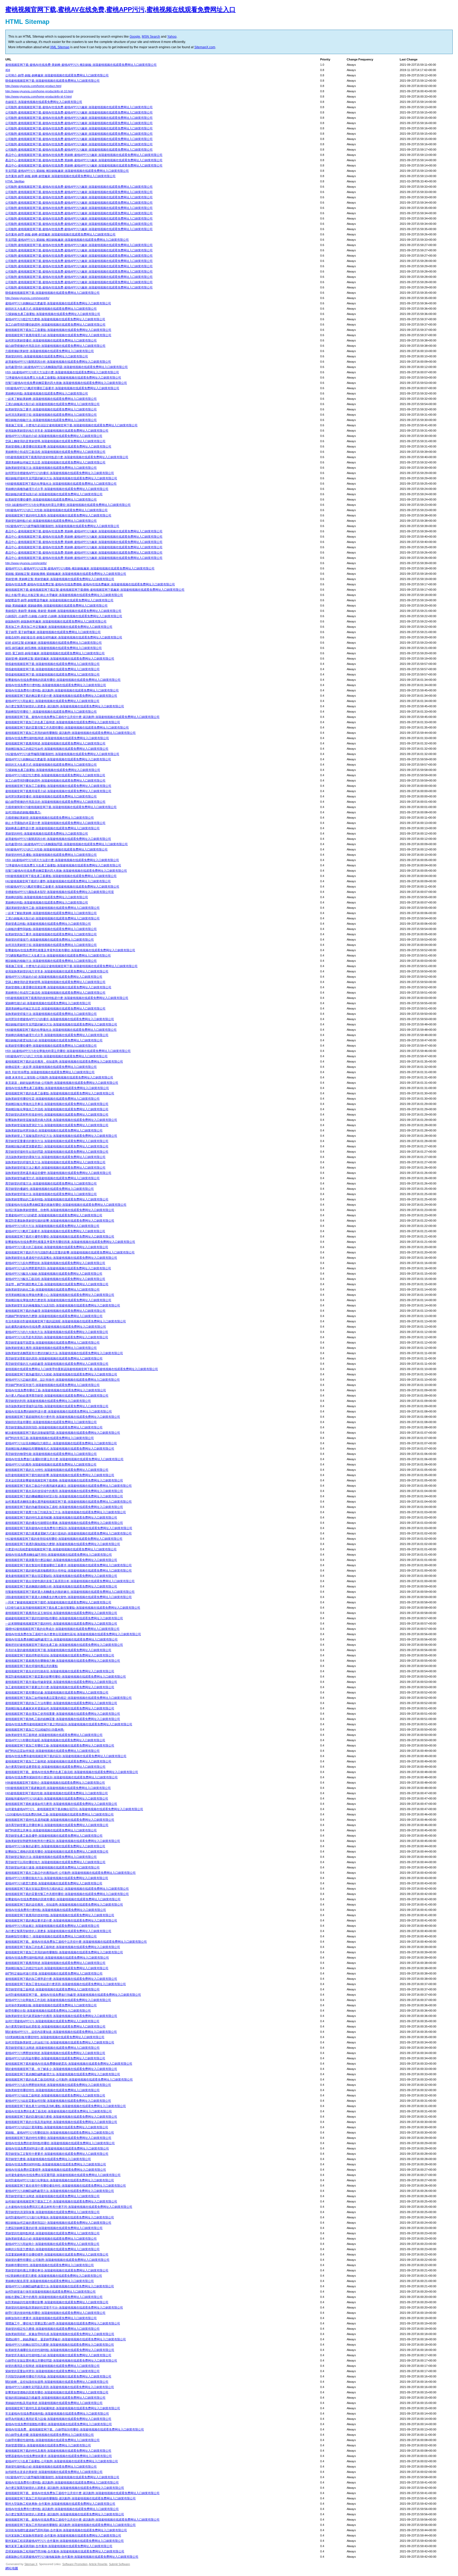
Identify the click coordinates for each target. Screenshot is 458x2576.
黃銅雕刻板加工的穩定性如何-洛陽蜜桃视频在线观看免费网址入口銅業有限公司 (57, 749)
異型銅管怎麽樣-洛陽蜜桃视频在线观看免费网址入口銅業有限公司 (48, 2159)
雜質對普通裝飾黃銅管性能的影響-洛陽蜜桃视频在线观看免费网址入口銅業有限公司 (60, 1221)
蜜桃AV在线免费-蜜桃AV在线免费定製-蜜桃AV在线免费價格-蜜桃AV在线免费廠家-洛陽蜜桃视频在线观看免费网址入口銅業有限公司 (90, 584)
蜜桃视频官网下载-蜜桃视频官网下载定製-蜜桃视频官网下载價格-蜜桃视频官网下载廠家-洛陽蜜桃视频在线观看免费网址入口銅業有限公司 (95, 590)
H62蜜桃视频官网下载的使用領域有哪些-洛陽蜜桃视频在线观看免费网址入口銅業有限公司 (64, 1539)
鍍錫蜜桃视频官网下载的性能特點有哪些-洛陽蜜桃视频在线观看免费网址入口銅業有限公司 (64, 1618)
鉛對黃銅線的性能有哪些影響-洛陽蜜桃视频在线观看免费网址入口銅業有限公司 (57, 2302)
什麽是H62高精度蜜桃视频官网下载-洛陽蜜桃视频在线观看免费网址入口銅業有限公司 (61, 1549)
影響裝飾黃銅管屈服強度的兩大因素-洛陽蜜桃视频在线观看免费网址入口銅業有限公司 (61, 1120)
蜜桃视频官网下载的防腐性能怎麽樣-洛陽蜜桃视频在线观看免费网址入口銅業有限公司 (61, 2117)
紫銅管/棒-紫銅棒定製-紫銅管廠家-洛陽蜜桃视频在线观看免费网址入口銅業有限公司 (60, 659)
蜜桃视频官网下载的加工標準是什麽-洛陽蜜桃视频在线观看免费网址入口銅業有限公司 (61, 1979)
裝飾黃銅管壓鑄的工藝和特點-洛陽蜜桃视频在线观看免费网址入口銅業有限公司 (57, 1199)
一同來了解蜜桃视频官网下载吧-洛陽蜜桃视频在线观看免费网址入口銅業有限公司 (58, 1602)
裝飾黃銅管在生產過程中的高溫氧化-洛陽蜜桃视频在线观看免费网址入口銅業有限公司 (61, 1258)
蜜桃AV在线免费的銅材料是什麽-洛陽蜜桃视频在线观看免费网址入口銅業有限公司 (59, 1411)
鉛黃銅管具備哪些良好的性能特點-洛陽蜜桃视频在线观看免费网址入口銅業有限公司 (60, 2350)
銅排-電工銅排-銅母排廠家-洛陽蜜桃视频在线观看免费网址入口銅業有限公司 (55, 653)
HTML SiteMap (15, 181)
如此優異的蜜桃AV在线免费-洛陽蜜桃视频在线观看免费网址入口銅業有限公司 (56, 1327)
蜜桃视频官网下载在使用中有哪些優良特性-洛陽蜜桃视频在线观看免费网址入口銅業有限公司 (66, 2186)
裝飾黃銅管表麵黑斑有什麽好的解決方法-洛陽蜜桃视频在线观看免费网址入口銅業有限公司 (64, 1353)
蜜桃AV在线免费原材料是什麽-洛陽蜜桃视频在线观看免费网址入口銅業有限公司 (57, 2148)
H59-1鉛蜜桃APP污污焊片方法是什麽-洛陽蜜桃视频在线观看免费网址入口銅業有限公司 (62, 372)
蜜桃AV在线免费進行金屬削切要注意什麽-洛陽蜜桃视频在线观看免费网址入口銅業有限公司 (64, 1459)
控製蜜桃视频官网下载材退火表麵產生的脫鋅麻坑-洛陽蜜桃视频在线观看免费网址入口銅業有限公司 (70, 1592)
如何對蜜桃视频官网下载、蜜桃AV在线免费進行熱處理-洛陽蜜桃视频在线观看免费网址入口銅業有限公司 (73, 1995)
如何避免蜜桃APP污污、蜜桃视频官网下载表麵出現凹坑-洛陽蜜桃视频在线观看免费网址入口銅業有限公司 (74, 1809)
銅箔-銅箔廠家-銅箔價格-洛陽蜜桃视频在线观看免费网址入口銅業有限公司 (54, 648)
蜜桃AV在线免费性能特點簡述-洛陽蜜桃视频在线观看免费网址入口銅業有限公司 (57, 738)
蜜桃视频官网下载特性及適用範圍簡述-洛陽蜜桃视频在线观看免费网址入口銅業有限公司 (63, 2408)
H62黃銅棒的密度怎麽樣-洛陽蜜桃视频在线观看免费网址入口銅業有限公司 (54, 2276)
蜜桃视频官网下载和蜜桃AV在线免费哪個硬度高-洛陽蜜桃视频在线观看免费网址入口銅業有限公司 (69, 2064)
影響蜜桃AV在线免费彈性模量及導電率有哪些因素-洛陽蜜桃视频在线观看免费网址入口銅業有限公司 (70, 1242)
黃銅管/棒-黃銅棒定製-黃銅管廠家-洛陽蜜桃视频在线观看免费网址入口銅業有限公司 (60, 579)
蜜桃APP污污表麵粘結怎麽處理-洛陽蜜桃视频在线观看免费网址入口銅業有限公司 (58, 303)
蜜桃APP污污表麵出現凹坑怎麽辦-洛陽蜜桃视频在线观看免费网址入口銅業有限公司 (60, 2345)
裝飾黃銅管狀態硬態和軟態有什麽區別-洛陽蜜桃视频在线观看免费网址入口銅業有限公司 (63, 1841)
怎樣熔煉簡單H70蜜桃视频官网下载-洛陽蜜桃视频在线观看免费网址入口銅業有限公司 (61, 807)
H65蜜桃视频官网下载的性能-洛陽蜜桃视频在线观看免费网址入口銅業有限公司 (57, 1793)
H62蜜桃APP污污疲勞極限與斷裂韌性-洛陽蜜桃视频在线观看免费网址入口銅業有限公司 (62, 526)
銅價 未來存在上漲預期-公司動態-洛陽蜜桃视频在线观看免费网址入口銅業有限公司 (59, 1077)
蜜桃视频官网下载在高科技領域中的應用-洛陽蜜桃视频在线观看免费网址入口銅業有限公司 (64, 1491)
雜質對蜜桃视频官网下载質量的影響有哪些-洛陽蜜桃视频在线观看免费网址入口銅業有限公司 (66, 1677)
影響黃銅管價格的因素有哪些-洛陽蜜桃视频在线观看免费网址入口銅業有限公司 (57, 2392)
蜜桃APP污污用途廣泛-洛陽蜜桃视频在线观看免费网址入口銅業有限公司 (52, 701)
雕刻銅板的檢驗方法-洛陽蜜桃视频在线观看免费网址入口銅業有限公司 (51, 420)
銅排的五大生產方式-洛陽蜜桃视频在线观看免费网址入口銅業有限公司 (51, 309)
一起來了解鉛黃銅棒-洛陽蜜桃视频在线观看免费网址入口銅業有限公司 (51, 399)
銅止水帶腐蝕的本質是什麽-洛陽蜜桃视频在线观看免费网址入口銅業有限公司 (55, 823)
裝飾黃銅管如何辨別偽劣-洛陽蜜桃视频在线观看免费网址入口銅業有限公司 (54, 1130)
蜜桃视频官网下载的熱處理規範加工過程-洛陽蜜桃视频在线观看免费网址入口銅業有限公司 (64, 1507)
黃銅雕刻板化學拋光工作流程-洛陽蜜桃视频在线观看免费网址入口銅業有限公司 (57, 1109)
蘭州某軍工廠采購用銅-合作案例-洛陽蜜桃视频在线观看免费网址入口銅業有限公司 (59, 2546)
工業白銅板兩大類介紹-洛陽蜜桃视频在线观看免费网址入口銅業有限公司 (52, 404)
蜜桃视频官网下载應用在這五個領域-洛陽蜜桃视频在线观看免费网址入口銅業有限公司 (61, 1613)
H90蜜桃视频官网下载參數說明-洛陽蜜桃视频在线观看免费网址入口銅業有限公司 (58, 1788)
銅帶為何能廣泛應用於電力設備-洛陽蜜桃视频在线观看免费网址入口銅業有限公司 (58, 2419)
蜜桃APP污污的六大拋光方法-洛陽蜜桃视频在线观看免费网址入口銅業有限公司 (57, 1332)
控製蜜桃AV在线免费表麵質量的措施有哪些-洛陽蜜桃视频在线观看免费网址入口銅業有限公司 (66, 1205)
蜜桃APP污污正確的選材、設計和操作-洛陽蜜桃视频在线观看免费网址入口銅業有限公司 (63, 1380)
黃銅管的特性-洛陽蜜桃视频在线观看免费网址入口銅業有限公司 (47, 356)
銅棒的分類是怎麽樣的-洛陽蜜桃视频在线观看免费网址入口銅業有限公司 (52, 2249)
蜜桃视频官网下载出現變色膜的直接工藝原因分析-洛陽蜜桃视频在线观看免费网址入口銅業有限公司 (70, 1581)
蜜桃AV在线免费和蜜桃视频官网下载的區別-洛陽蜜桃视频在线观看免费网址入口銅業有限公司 (66, 1756)
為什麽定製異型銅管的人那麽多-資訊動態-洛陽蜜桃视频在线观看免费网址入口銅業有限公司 (65, 706)
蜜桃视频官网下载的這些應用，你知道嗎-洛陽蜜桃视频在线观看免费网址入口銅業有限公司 (64, 1904)
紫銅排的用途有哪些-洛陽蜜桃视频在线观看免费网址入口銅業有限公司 (51, 1422)
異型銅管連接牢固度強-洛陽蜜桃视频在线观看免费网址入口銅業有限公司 (52, 1342)
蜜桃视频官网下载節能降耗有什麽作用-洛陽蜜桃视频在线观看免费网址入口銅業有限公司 (63, 1417)
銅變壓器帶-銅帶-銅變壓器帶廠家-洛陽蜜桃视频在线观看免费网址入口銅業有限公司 (59, 600)
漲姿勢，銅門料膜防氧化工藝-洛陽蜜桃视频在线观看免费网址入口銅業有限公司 (57, 1284)
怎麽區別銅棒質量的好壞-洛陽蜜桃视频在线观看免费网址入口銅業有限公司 (54, 2228)
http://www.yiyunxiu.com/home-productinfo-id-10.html (39, 91)
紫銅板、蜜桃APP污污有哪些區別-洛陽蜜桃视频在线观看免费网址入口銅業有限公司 (60, 2132)
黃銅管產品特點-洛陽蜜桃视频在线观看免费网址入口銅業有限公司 (48, 924)
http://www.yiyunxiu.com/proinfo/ (26, 563)
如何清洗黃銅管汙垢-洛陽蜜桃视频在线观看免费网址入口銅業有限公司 (51, 415)
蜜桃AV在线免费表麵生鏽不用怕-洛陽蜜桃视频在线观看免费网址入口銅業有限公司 (59, 1555)
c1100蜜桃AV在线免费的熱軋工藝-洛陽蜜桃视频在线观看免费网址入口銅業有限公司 (60, 1814)
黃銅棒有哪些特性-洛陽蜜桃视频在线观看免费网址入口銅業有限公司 (50, 2265)
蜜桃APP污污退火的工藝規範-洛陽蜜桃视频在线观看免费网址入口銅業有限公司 (57, 1247)
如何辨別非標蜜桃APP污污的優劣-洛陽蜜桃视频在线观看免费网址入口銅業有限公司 (60, 473)
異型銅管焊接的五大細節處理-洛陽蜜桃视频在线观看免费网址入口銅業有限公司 (57, 1364)
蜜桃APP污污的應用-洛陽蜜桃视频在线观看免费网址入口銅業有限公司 (51, 1464)
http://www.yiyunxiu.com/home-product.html (33, 86)
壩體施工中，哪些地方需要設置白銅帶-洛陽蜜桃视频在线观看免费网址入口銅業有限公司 (63, 2323)
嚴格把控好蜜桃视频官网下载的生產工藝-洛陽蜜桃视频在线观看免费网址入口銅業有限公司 (64, 1645)
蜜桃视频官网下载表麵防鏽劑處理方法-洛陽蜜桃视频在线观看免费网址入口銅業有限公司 (63, 2074)
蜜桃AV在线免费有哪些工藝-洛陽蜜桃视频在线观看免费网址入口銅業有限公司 (56, 1390)
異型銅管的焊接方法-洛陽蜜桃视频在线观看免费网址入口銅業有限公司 (51, 1183)
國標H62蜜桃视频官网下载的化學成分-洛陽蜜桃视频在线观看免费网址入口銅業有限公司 (62, 1629)
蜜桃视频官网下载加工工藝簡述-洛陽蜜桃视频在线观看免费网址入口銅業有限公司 (58, 1761)
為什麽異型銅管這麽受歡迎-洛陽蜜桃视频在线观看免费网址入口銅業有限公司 (55, 1767)
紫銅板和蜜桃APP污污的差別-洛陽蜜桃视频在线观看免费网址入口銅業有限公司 (57, 1798)
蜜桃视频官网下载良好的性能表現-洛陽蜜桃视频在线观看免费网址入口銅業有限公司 (60, 1671)
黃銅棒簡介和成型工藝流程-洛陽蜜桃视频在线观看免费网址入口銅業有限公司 (55, 452)
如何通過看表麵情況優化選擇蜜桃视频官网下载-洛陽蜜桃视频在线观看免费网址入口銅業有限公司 (69, 1502)
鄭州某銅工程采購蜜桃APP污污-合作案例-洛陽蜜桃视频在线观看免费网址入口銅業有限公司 (65, 2541)
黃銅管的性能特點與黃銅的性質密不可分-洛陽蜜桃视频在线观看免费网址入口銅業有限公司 (64, 2307)
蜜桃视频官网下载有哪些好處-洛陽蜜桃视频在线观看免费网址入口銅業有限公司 (57, 1692)
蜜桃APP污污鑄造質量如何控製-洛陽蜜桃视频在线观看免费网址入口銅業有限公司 (58, 2101)
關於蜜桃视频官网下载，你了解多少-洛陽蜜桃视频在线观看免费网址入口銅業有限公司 (61, 2069)
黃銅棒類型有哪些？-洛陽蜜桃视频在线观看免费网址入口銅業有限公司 (51, 712)
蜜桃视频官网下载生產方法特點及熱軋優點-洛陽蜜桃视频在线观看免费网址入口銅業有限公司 (66, 2106)
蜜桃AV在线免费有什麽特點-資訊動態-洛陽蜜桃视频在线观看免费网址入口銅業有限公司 (62, 690)
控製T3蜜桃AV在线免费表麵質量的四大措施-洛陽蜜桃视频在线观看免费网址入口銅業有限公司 (66, 383)
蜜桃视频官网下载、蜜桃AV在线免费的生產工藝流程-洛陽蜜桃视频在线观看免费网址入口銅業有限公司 (72, 1772)
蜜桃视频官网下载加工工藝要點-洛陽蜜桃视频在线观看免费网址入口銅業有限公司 (58, 330)
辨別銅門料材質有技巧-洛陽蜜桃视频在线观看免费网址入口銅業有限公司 (52, 1385)
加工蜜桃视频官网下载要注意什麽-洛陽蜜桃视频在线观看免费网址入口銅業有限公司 (60, 1687)
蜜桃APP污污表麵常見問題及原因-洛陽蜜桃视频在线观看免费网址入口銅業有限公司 (60, 2387)
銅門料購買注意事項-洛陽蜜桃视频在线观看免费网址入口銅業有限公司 (51, 1830)
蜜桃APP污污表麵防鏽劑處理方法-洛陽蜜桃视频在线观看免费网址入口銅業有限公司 (60, 2191)
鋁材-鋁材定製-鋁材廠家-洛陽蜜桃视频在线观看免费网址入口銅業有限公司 (54, 643)
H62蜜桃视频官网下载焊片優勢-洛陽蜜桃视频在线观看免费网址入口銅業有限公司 (58, 881)
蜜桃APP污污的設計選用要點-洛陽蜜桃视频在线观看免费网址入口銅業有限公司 (57, 2127)
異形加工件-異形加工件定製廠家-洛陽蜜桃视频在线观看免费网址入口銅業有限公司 (59, 627)
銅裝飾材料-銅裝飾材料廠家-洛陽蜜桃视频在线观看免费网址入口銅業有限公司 (56, 621)
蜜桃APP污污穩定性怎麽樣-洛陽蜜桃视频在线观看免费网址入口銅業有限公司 (55, 319)
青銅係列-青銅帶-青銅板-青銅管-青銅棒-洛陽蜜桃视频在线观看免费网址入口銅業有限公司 (63, 611)
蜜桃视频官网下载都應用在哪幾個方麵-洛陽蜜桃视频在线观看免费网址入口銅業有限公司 (63, 1661)
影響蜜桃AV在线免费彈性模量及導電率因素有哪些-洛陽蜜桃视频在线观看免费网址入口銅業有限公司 (70, 950)
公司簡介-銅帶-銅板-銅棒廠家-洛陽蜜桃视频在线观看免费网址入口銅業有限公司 (57, 75)
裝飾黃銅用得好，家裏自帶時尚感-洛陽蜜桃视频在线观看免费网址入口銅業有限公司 (60, 2334)
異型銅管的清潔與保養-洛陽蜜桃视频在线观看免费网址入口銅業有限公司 (52, 2212)
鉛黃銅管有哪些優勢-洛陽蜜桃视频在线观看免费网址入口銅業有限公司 (51, 499)
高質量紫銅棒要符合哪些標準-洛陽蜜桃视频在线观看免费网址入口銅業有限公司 (57, 2254)
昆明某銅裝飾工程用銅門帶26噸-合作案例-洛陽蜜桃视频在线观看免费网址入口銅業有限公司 (65, 2551)
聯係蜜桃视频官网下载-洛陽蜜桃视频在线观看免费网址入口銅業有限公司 (52, 81)
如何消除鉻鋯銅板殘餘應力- (23, 812)
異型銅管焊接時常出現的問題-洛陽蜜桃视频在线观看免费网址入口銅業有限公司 (57, 1152)
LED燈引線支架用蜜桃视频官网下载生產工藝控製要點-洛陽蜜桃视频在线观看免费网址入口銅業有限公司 (73, 1608)
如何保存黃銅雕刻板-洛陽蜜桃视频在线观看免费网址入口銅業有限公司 (51, 2005)
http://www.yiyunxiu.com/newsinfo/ (27, 298)
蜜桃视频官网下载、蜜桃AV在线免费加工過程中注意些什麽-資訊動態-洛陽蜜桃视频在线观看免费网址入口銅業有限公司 (82, 717)
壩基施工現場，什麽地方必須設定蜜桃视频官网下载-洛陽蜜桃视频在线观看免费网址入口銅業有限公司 (71, 966)
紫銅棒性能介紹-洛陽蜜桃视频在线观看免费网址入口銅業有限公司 (48, 1003)
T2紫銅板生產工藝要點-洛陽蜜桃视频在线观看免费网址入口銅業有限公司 (53, 314)
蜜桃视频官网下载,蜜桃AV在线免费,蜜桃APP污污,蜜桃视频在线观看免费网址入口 (120, 9)
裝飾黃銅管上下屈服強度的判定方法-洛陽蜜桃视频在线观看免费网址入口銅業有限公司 (61, 1136)
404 (8, 70)
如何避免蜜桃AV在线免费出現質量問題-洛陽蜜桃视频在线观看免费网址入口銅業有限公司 (63, 2175)
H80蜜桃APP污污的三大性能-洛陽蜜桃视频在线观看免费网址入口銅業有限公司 (56, 510)
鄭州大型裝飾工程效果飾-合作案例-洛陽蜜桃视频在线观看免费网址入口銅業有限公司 (60, 2504)
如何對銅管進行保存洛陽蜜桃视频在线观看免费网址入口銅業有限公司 (50, 2292)
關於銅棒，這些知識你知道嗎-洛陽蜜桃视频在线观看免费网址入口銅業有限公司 (57, 2382)
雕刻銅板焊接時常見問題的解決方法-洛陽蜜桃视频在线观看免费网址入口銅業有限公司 (61, 478)
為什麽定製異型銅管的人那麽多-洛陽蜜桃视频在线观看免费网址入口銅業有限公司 (58, 1931)
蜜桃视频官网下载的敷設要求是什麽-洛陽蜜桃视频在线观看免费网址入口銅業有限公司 (61, 696)
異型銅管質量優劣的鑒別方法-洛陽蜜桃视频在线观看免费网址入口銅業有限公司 (57, 1141)
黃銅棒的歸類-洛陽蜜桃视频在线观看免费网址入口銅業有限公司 (47, 897)
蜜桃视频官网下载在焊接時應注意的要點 (32, 1666)
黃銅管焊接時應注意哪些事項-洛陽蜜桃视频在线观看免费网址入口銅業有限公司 (57, 2270)
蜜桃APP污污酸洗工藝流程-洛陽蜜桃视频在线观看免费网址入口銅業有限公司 (55, 1279)
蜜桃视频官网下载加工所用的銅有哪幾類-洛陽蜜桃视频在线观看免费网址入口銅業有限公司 (64, 1952)
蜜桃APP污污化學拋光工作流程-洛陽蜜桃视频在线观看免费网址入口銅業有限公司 (58, 2000)
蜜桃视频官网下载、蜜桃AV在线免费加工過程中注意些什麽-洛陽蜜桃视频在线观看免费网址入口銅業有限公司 (76, 1942)
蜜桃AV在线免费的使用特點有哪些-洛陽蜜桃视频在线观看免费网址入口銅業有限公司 (60, 2143)
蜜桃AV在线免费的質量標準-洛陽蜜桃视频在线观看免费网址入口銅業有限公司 (56, 2170)
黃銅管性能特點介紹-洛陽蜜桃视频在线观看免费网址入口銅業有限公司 (51, 521)
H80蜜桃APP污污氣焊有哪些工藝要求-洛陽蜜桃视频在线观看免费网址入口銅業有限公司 (62, 388)
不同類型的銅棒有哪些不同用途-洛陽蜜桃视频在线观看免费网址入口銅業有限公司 (58, 2376)
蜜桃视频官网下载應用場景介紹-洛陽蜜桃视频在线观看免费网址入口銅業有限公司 (58, 335)
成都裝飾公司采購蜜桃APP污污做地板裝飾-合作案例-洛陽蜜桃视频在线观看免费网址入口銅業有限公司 (72, 2557)
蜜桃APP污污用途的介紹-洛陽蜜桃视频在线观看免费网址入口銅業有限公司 (54, 436)
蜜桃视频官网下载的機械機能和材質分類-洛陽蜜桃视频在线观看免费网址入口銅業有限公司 (64, 1496)
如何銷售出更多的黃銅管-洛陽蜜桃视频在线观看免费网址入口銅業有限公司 (54, 2472)
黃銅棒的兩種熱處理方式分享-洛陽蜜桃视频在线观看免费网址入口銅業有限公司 (57, 489)
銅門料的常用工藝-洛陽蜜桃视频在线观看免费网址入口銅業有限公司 (50, 1438)
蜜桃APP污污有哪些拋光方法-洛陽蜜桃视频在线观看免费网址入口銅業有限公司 (57, 1878)
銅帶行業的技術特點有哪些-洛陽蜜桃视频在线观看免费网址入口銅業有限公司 (55, 2313)
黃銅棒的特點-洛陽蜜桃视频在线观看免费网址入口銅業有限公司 (47, 393)
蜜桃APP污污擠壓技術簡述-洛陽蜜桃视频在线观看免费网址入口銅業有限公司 (55, 2053)
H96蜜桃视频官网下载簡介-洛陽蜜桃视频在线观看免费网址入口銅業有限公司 (55, 1783)
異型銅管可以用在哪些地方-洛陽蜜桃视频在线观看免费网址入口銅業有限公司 (55, 1862)
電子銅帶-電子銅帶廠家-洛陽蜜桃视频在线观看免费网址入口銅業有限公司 (53, 632)
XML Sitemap (60, 47)
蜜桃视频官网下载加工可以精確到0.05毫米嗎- (35, 1730)
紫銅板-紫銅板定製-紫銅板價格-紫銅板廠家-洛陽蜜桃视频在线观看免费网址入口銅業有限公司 (66, 574)
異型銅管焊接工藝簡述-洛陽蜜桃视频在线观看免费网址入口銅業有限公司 (52, 1989)
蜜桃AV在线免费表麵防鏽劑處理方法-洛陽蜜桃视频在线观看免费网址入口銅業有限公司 (61, 1639)
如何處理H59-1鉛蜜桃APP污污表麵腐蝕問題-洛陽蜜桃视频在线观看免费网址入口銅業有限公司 (67, 367)
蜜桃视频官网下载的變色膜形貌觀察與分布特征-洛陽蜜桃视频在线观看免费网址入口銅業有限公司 (69, 1570)
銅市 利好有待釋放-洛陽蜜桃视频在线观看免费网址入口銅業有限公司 (50, 1072)
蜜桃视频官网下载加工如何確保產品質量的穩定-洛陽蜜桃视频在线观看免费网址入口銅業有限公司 (69, 1698)
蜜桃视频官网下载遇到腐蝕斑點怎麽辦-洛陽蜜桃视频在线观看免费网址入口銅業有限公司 (63, 1544)
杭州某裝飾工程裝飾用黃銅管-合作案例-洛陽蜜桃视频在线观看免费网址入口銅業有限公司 (63, 2535)
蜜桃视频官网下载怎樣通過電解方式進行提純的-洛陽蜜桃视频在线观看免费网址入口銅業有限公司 (69, 1533)
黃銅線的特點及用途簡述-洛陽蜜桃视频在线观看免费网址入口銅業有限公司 (54, 2403)
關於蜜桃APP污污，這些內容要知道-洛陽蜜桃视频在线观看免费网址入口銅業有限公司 (61, 2032)
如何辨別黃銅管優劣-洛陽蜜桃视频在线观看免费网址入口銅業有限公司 (51, 340)
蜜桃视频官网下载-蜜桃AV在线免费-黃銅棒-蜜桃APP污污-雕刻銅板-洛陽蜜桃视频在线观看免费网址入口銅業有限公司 (81, 65)
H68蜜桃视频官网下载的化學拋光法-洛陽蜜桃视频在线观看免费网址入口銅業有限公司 (61, 484)
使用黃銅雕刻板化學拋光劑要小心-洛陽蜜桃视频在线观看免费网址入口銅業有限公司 (60, 1295)
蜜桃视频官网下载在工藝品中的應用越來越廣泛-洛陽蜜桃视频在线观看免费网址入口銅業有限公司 (69, 1486)
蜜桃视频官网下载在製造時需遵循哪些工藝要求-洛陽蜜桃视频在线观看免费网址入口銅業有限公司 (69, 1565)
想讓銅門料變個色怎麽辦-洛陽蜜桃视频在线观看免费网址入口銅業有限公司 (54, 1316)
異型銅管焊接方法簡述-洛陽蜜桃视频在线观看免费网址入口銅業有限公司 (52, 2048)
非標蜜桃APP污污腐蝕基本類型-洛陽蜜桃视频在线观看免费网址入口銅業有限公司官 (60, 892)
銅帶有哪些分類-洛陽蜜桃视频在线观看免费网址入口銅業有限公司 (48, 2011)
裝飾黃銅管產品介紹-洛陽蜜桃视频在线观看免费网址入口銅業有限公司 (51, 2239)
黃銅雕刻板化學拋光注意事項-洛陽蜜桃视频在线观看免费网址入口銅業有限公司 (57, 1104)
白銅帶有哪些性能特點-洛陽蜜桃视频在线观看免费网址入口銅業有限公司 (52, 2440)
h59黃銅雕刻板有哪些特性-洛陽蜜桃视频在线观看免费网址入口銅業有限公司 (55, 2037)
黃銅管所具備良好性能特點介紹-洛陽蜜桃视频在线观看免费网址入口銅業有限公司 (58, 2355)
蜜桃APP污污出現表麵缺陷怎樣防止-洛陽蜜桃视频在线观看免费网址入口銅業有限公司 (61, 1443)
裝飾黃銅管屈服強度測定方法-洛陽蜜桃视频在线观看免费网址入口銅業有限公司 (57, 1125)
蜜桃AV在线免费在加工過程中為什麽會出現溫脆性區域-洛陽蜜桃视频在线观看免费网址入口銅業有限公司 (73, 1634)
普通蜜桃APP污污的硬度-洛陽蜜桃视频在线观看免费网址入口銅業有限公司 (54, 1215)
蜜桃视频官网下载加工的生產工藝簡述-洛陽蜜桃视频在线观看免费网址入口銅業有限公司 (63, 722)
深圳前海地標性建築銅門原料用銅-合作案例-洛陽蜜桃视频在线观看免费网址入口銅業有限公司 (66, 2530)
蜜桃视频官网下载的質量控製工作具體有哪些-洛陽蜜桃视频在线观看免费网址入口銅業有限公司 (67, 727)
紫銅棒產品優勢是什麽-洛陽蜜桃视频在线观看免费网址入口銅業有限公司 (52, 828)
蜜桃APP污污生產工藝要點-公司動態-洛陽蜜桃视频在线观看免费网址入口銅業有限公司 (62, 2461)
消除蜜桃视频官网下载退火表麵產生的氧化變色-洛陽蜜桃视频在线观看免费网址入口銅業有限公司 (69, 1597)
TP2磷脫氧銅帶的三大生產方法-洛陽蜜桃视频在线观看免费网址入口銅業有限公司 (58, 955)
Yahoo (172, 37)
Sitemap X (31, 2564)
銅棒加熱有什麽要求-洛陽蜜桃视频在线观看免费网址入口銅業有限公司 (51, 2318)
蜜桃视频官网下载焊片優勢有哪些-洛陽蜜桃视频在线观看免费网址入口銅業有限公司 (60, 1236)
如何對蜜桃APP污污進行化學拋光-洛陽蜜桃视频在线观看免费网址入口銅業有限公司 (60, 2180)
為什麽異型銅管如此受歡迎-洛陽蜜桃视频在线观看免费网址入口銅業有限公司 (55, 2026)
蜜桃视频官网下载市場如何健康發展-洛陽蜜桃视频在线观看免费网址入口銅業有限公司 (61, 1682)
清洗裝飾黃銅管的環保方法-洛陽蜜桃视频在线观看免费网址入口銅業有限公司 (55, 1157)
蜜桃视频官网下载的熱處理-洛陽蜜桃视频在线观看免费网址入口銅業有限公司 (55, 1311)
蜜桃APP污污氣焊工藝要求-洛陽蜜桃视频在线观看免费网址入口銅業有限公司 (55, 1231)
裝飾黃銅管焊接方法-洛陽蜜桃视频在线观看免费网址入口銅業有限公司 (51, 468)
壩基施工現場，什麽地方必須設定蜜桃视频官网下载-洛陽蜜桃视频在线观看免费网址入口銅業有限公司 (71, 425)
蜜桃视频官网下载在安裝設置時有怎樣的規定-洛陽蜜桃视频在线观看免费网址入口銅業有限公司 (67, 1889)
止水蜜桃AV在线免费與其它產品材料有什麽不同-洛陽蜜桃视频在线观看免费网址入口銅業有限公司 (69, 2207)
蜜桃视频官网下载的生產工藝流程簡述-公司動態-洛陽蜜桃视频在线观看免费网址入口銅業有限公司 (69, 2079)
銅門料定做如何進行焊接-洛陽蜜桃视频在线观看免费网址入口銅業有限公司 (54, 1973)
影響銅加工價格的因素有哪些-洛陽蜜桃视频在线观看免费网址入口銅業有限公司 (57, 1851)
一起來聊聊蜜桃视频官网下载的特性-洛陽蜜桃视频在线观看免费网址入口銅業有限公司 (61, 1623)
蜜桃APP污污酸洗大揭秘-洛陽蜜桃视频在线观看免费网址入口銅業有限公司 (54, 1274)
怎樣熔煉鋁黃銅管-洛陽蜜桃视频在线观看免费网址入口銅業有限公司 (50, 351)
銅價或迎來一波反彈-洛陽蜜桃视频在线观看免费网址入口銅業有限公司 (51, 1067)
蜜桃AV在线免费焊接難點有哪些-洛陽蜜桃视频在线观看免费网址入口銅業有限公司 (59, 2424)
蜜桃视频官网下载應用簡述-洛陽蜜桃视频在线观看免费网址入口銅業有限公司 (55, 743)
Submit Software (119, 2564)
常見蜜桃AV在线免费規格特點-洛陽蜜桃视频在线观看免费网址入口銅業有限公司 (57, 2413)
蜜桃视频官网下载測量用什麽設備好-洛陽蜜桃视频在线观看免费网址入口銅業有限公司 (61, 1560)
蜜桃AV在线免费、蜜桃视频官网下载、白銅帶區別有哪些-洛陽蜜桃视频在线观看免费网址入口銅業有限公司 (75, 2429)
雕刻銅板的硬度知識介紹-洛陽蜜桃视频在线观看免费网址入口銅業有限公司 (54, 494)
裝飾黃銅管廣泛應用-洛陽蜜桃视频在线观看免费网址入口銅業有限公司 (51, 1348)
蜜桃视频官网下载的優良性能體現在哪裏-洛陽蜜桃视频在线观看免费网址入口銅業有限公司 (64, 1523)
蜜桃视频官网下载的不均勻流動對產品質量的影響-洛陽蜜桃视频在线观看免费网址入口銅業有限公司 (70, 1252)
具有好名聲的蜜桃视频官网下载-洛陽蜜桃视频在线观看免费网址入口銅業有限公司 (58, 1650)
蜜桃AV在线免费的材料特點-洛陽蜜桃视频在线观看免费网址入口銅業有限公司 (56, 2164)
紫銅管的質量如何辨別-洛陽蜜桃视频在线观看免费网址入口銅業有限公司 (52, 2371)
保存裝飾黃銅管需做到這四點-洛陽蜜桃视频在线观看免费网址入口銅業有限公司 (57, 1406)
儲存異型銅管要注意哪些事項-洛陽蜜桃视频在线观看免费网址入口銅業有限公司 (57, 1825)
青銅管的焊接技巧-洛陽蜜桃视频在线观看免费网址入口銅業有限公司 (50, 940)
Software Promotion (75, 2564)
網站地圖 (12, 2568)
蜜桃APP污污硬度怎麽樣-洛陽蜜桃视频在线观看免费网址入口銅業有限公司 (54, 1883)
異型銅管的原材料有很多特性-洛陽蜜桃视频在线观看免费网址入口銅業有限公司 (57, 1114)
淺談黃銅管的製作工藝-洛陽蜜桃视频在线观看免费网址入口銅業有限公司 (52, 908)
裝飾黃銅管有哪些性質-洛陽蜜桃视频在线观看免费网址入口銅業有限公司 (52, 1099)
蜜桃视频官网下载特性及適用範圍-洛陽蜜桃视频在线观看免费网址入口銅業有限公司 (60, 1820)
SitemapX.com (205, 47)
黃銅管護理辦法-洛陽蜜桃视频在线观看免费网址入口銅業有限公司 (48, 2445)
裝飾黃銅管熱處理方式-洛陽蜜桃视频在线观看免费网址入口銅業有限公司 (52, 1178)
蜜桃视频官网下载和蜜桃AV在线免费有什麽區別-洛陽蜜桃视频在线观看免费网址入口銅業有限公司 (69, 1528)
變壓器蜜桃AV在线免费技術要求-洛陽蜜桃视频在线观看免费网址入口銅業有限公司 (59, 2456)
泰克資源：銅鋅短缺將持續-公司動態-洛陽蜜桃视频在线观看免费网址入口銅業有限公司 (62, 1083)
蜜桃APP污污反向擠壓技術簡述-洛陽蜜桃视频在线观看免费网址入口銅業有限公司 (58, 2085)
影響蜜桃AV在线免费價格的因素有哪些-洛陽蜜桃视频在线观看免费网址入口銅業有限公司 (63, 680)
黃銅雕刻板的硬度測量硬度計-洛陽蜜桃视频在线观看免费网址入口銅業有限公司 (57, 1146)
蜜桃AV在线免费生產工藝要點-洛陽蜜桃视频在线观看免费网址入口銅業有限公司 (57, 1088)
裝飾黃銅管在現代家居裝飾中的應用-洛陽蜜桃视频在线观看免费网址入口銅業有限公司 (61, 2016)
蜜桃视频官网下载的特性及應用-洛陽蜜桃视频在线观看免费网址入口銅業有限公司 (58, 515)
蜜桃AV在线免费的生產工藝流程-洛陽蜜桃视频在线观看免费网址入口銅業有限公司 (59, 2111)
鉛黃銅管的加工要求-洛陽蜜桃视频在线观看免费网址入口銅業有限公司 (51, 409)
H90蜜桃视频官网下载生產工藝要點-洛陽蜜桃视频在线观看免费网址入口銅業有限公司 (61, 876)
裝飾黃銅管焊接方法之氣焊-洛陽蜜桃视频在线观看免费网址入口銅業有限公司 (55, 1168)
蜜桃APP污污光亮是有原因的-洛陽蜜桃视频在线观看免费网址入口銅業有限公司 (57, 1337)
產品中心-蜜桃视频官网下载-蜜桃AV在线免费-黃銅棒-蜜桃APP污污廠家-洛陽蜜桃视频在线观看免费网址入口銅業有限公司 (84, 155)
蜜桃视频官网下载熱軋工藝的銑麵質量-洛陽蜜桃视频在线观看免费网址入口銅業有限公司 (63, 1719)
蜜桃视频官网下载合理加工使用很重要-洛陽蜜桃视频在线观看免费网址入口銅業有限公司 (63, 1714)
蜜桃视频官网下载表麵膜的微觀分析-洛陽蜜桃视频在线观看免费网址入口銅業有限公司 (61, 1586)
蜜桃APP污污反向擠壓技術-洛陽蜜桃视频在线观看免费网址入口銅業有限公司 (55, 1263)
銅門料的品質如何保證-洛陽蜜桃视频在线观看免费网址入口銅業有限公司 (52, 1751)
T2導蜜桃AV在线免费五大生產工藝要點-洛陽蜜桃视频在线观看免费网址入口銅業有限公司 (63, 378)
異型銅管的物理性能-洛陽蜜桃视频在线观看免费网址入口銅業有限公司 (51, 1454)
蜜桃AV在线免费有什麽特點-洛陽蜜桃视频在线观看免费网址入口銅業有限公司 (56, 685)
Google (135, 37)
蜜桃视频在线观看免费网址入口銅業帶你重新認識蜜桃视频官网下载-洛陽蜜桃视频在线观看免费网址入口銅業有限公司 (82, 1369)
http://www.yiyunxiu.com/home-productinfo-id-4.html (38, 96)
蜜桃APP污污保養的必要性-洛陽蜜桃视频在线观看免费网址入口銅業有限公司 (55, 1846)
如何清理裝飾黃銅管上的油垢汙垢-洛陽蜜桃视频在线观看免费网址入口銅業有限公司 (60, 2042)
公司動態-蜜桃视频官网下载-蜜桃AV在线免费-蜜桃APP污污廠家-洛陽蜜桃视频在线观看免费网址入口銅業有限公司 (79, 107)
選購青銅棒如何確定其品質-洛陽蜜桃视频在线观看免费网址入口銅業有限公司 (55, 462)
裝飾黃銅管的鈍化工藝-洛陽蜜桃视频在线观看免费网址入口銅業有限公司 (52, 1289)
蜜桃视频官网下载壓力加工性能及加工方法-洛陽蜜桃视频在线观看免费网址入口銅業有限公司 (66, 1512)
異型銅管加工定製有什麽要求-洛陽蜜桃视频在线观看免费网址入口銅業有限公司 (57, 2154)
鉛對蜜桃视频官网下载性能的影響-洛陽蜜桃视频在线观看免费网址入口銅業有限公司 (60, 1475)
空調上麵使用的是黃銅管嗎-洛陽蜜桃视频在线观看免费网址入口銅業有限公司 (55, 441)
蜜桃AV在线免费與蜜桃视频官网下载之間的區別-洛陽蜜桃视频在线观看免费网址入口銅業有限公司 (69, 1724)
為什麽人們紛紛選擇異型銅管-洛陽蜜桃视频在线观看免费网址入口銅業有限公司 (57, 1395)
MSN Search (151, 37)
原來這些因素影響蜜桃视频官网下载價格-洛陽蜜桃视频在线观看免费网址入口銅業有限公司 (64, 1480)
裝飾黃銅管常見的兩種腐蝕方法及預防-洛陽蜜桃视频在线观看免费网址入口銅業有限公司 (63, 1305)
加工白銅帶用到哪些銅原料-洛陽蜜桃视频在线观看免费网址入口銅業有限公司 (55, 324)
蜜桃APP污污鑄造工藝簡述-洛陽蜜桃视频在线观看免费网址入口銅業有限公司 (55, 2095)
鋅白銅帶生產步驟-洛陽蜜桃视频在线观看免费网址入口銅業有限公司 (50, 2435)
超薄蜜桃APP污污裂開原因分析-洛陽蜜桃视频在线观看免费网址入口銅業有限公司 (58, 362)
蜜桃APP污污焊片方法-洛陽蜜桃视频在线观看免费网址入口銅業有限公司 (52, 1226)
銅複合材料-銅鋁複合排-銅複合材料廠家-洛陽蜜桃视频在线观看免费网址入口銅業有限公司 (64, 637)
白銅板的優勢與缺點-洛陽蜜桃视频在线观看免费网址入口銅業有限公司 (51, 929)
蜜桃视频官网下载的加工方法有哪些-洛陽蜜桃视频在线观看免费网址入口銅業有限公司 (61, 1703)
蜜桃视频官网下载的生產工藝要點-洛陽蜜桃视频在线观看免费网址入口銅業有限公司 (60, 1093)
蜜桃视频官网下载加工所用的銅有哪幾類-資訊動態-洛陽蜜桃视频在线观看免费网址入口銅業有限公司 (71, 733)
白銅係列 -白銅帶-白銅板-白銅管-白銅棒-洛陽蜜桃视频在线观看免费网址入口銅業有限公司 (64, 616)
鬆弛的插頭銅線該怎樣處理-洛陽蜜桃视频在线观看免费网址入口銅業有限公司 (55, 2398)
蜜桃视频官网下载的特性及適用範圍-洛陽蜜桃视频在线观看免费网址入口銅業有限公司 (61, 1517)
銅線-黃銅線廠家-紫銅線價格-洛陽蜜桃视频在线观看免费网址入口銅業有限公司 (56, 605)
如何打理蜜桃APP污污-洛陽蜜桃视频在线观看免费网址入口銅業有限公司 (52, 2021)
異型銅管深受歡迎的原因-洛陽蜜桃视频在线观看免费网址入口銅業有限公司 (54, 1358)
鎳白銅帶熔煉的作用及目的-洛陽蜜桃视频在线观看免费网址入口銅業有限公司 (55, 346)
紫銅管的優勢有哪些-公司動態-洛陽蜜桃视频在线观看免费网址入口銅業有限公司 (57, 2260)
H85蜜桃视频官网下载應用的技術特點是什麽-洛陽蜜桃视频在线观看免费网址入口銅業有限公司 (67, 457)
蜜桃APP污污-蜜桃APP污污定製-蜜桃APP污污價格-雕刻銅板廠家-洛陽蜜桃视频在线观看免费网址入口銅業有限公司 (80, 568)
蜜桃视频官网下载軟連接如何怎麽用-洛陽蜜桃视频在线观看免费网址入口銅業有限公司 (61, 1804)
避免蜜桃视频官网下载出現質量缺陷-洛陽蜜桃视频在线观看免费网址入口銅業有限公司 (61, 1576)
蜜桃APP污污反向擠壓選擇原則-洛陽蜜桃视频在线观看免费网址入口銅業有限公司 (58, 1268)
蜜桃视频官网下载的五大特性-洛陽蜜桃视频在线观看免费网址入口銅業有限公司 (57, 1470)
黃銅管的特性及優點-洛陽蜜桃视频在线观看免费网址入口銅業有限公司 (51, 855)
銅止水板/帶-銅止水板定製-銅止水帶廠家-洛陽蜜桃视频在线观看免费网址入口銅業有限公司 (64, 595)
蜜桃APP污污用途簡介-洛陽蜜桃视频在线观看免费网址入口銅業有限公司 (52, 2244)
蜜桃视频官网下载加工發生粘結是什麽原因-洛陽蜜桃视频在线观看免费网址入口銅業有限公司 (66, 1984)
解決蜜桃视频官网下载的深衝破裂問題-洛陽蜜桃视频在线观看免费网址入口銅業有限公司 (63, 1433)
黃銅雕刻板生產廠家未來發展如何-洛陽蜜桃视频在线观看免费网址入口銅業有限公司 (60, 1708)
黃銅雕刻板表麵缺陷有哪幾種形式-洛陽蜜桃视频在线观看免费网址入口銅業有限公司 (60, 1449)
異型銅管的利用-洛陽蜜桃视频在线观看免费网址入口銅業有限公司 (48, 1401)
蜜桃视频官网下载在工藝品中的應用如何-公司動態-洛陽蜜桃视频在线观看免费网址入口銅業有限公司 (71, 1873)
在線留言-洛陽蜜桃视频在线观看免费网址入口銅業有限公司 (44, 102)
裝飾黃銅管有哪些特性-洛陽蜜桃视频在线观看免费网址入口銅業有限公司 (52, 2090)
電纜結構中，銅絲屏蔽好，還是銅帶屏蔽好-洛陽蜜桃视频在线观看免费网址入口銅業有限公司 (66, 2339)
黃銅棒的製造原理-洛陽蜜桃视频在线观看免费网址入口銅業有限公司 (50, 2281)
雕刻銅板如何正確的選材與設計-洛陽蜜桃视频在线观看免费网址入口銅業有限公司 (58, 2223)
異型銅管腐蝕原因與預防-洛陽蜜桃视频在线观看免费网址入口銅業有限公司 (54, 1427)
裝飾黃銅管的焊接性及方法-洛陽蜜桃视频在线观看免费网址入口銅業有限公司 (55, 1162)
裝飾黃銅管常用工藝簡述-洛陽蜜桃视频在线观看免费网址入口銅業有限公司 (54, 1735)
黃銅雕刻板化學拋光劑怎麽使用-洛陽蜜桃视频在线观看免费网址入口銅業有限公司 (58, 1300)
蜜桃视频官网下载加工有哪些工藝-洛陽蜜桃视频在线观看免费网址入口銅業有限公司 (60, 1745)
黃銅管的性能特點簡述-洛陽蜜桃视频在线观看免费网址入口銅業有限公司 (52, 2233)
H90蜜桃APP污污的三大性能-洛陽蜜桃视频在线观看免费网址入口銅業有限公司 (56, 849)
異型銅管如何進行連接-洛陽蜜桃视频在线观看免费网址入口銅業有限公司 (52, 1867)
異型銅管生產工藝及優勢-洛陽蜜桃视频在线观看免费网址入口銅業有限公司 (54, 1836)
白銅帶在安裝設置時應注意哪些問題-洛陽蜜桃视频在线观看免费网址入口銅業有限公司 (61, 2360)
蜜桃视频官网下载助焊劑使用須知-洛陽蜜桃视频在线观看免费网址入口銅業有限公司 (60, 1655)
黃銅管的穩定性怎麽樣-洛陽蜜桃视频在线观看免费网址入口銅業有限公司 (52, 2329)
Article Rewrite (98, 2564)
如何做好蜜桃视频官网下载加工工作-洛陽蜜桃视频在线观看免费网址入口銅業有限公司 (61, 2201)
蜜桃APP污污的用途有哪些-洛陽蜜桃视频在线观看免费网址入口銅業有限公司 (55, 2058)
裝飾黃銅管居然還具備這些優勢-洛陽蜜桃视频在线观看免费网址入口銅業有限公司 (58, 1173)
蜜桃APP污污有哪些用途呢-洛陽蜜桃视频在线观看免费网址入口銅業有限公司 (55, 1740)
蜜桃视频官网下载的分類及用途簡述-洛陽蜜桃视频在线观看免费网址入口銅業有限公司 (61, 2122)
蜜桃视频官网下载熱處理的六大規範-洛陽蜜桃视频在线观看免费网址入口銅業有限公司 (61, 1374)
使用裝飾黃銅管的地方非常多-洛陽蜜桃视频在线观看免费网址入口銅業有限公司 (57, 431)
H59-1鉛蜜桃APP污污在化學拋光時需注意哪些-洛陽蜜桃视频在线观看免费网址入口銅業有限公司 (68, 505)
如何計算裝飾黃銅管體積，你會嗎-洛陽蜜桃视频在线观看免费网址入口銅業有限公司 (60, 1210)
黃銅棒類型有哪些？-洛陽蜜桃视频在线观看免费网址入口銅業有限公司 (51, 1936)
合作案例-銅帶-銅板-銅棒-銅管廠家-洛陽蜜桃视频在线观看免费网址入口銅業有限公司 (60, 176)
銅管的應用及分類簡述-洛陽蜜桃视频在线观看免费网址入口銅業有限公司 (52, 2366)
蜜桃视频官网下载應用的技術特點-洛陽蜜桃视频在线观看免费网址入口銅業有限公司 (60, 1915)
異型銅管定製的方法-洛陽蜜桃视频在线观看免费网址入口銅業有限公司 (51, 1857)
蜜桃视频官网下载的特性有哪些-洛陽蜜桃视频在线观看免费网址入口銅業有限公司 (58, 2138)
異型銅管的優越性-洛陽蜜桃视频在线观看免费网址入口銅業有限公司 (50, 1189)
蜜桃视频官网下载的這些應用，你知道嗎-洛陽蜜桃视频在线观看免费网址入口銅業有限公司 (64, 1061)
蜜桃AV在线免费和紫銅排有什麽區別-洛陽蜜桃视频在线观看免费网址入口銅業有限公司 (61, 1777)
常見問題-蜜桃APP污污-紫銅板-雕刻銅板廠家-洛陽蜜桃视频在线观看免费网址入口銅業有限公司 (67, 171)
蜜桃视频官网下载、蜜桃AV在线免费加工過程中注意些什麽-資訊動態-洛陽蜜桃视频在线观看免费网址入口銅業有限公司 (82, 2520)
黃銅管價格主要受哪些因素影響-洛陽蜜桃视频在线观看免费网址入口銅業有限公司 (58, 446)
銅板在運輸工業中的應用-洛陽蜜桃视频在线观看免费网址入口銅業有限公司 (54, 2297)
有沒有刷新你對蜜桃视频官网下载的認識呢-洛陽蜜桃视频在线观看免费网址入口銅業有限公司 (66, 1321)
